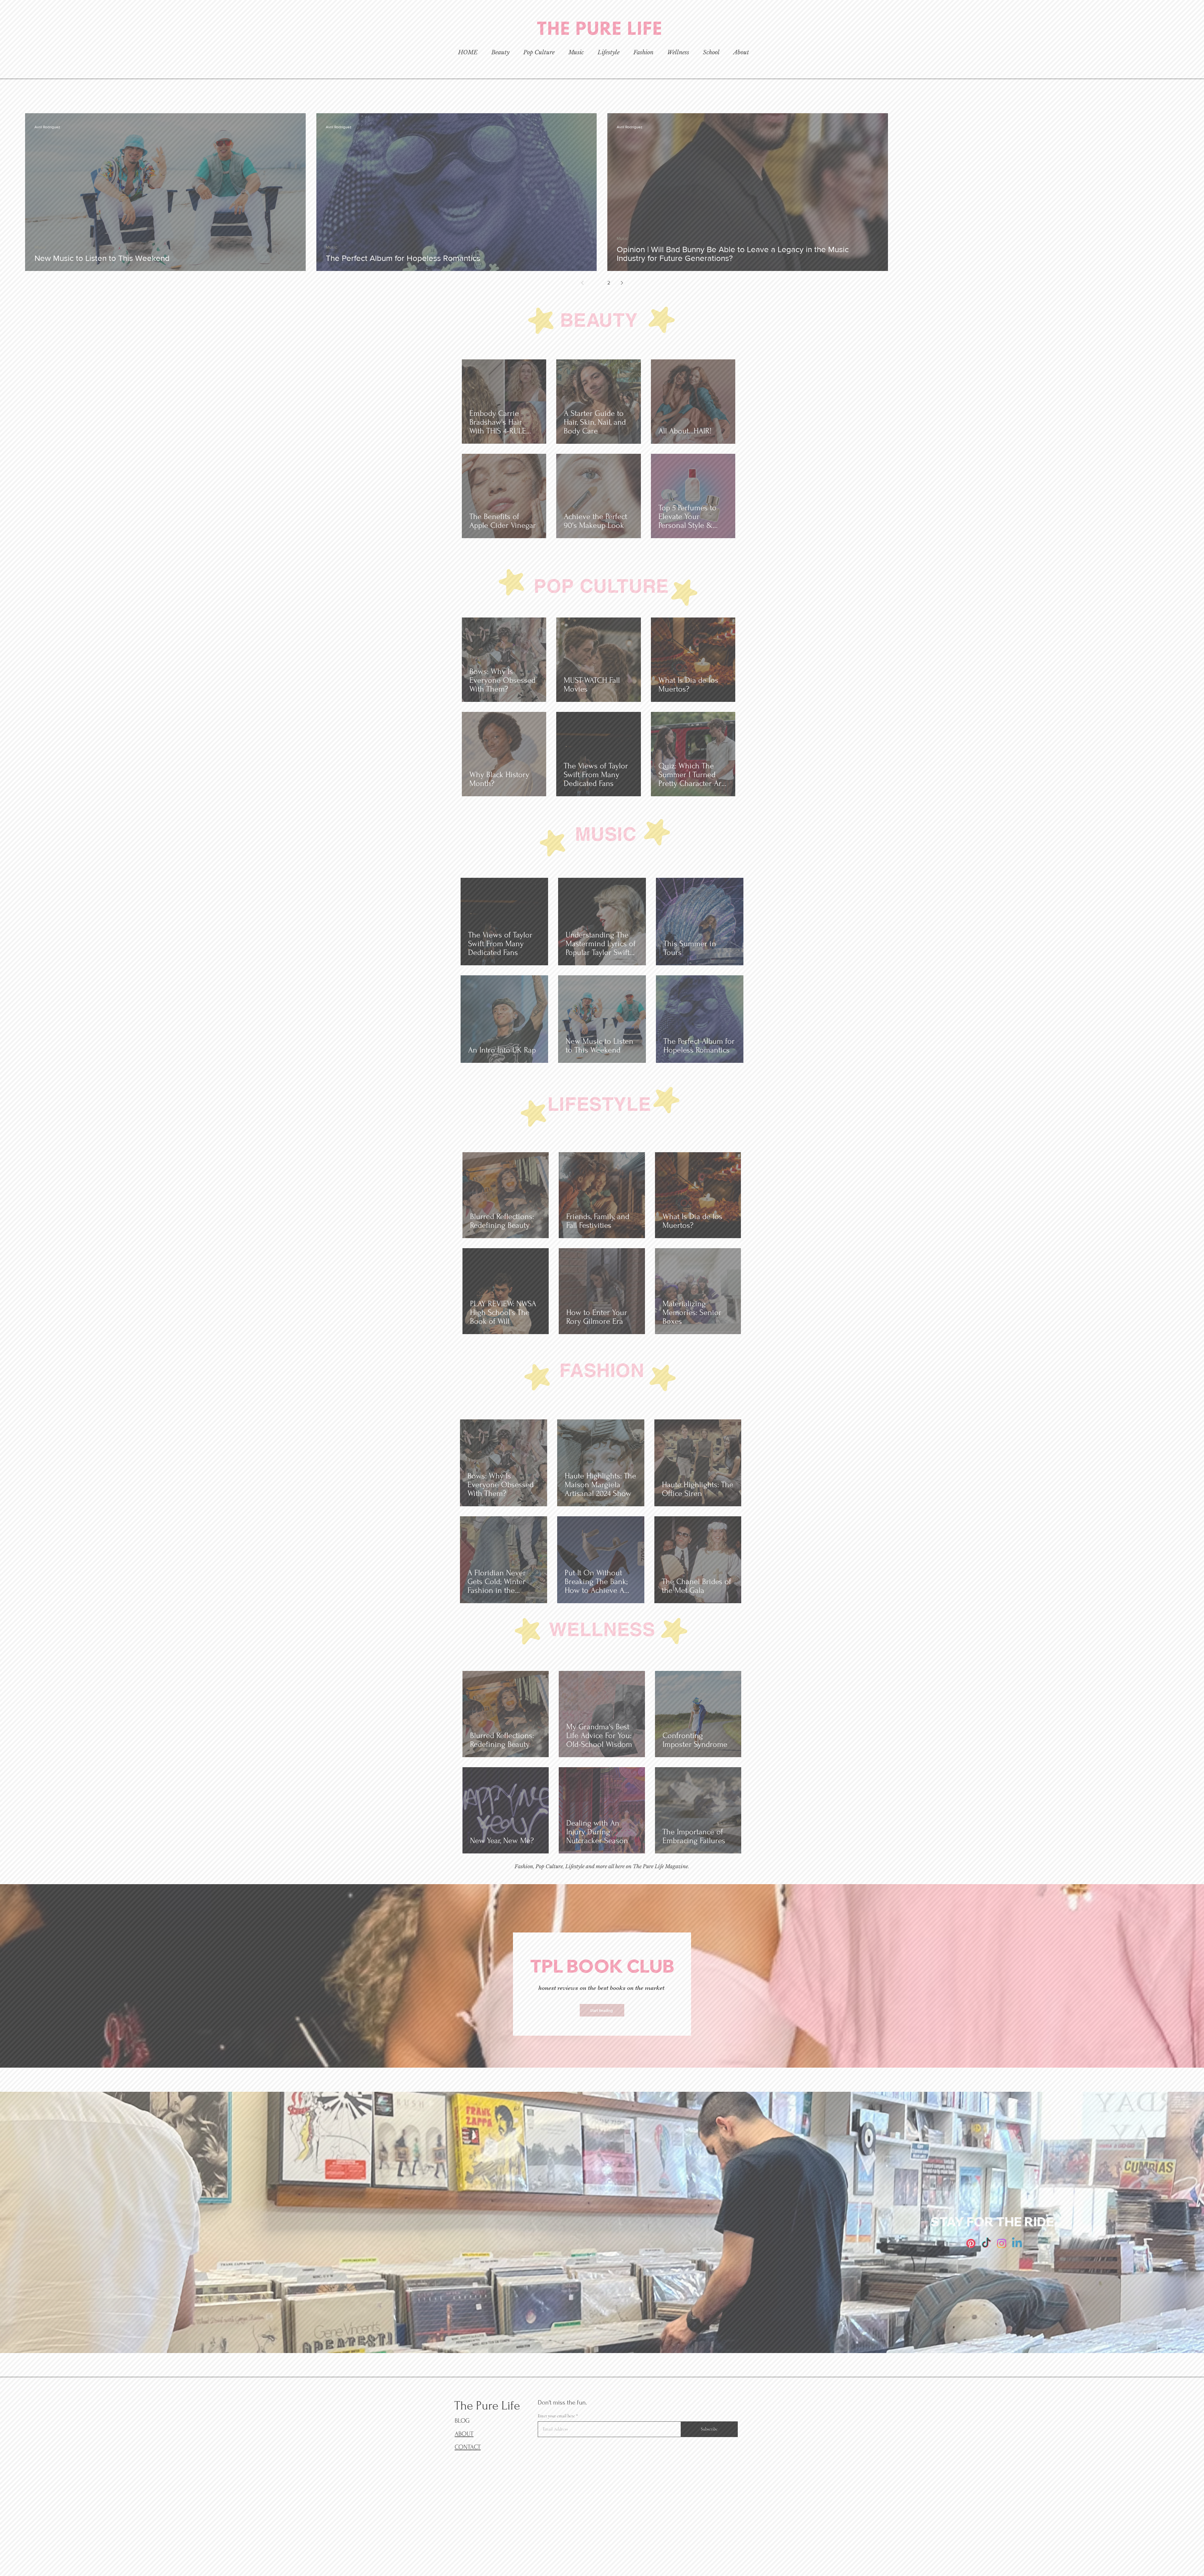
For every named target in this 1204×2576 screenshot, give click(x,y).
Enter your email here (517, 1305)
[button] (835, 1163)
